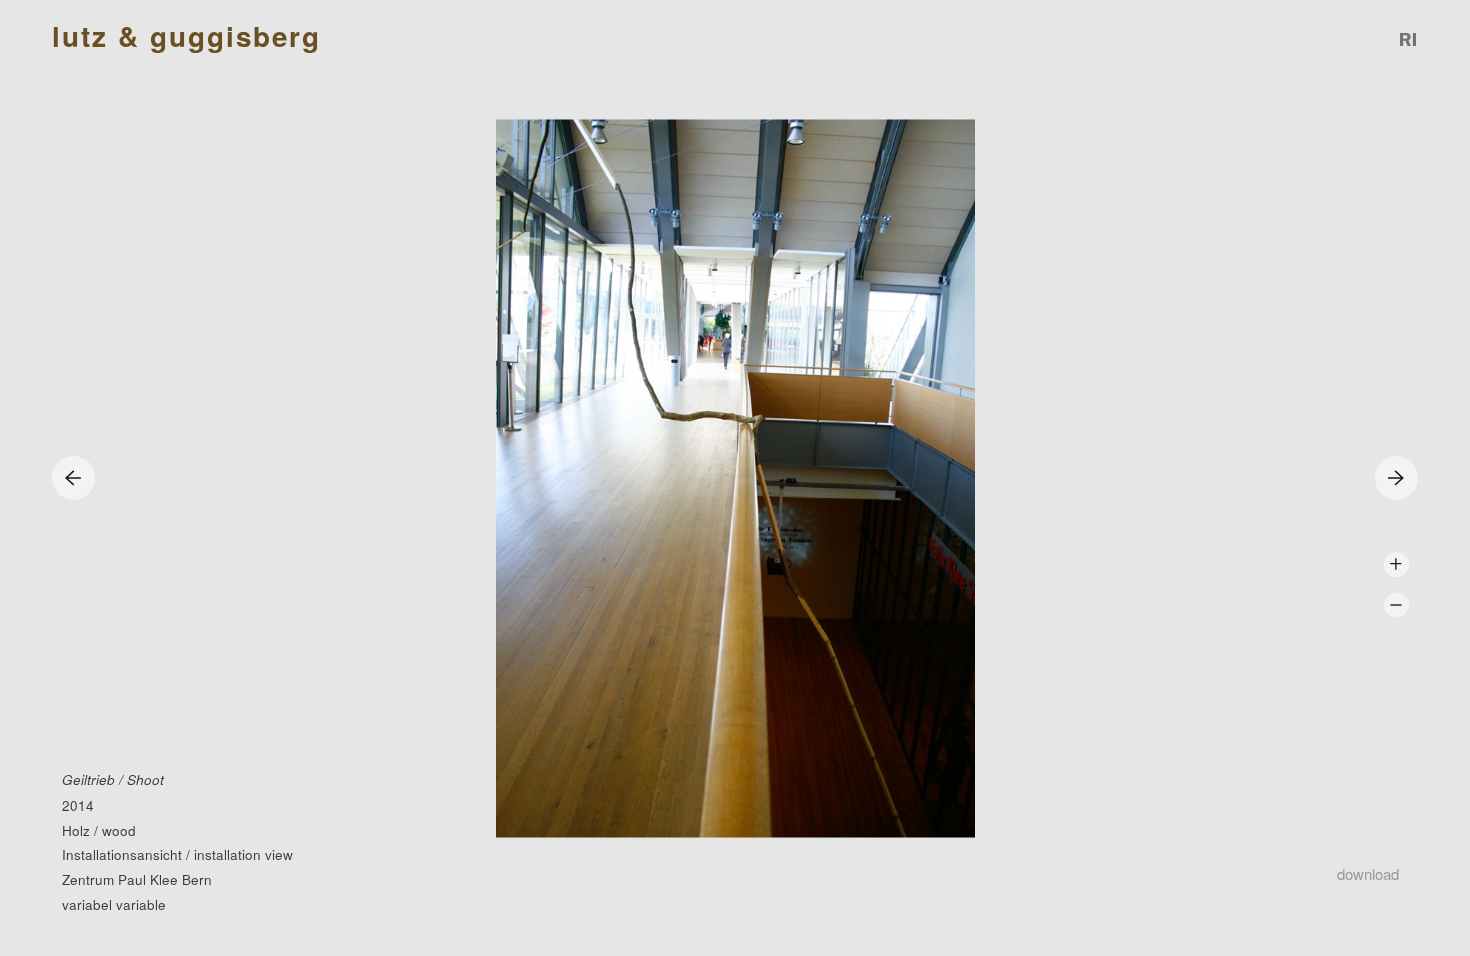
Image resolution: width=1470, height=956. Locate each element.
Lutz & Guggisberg (186, 37)
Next (1396, 477)
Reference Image (1409, 39)
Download (1368, 873)
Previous (73, 477)
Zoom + (1396, 564)
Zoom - (1396, 605)
